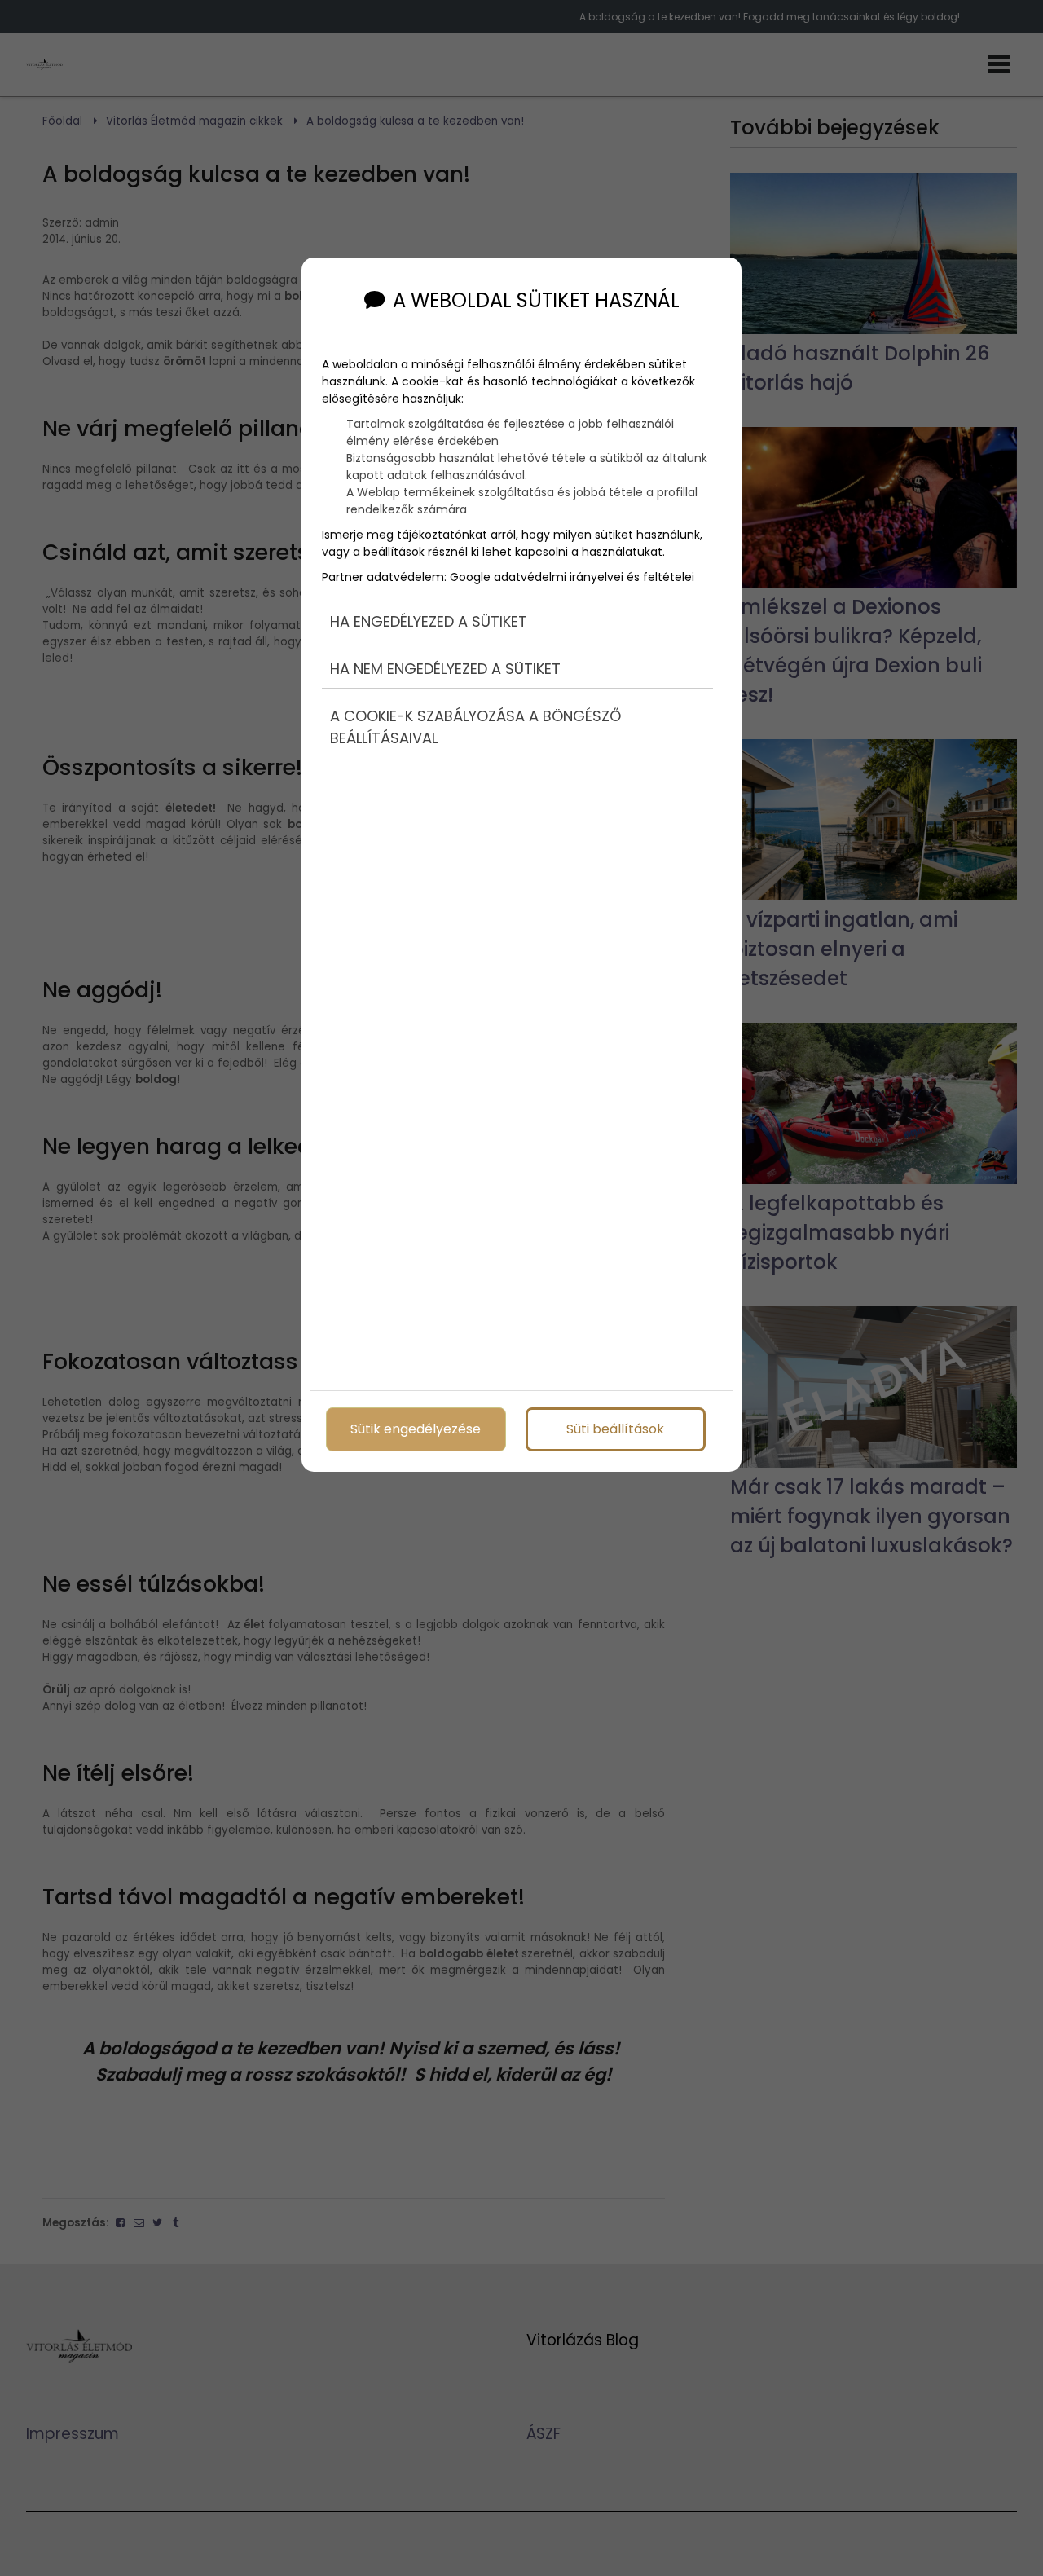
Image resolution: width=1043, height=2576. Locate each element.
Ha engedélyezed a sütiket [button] (429, 621)
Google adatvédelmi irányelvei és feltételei (572, 577)
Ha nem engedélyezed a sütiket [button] (445, 669)
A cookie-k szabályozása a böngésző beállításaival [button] (475, 727)
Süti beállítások (615, 1429)
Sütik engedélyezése (416, 1429)
